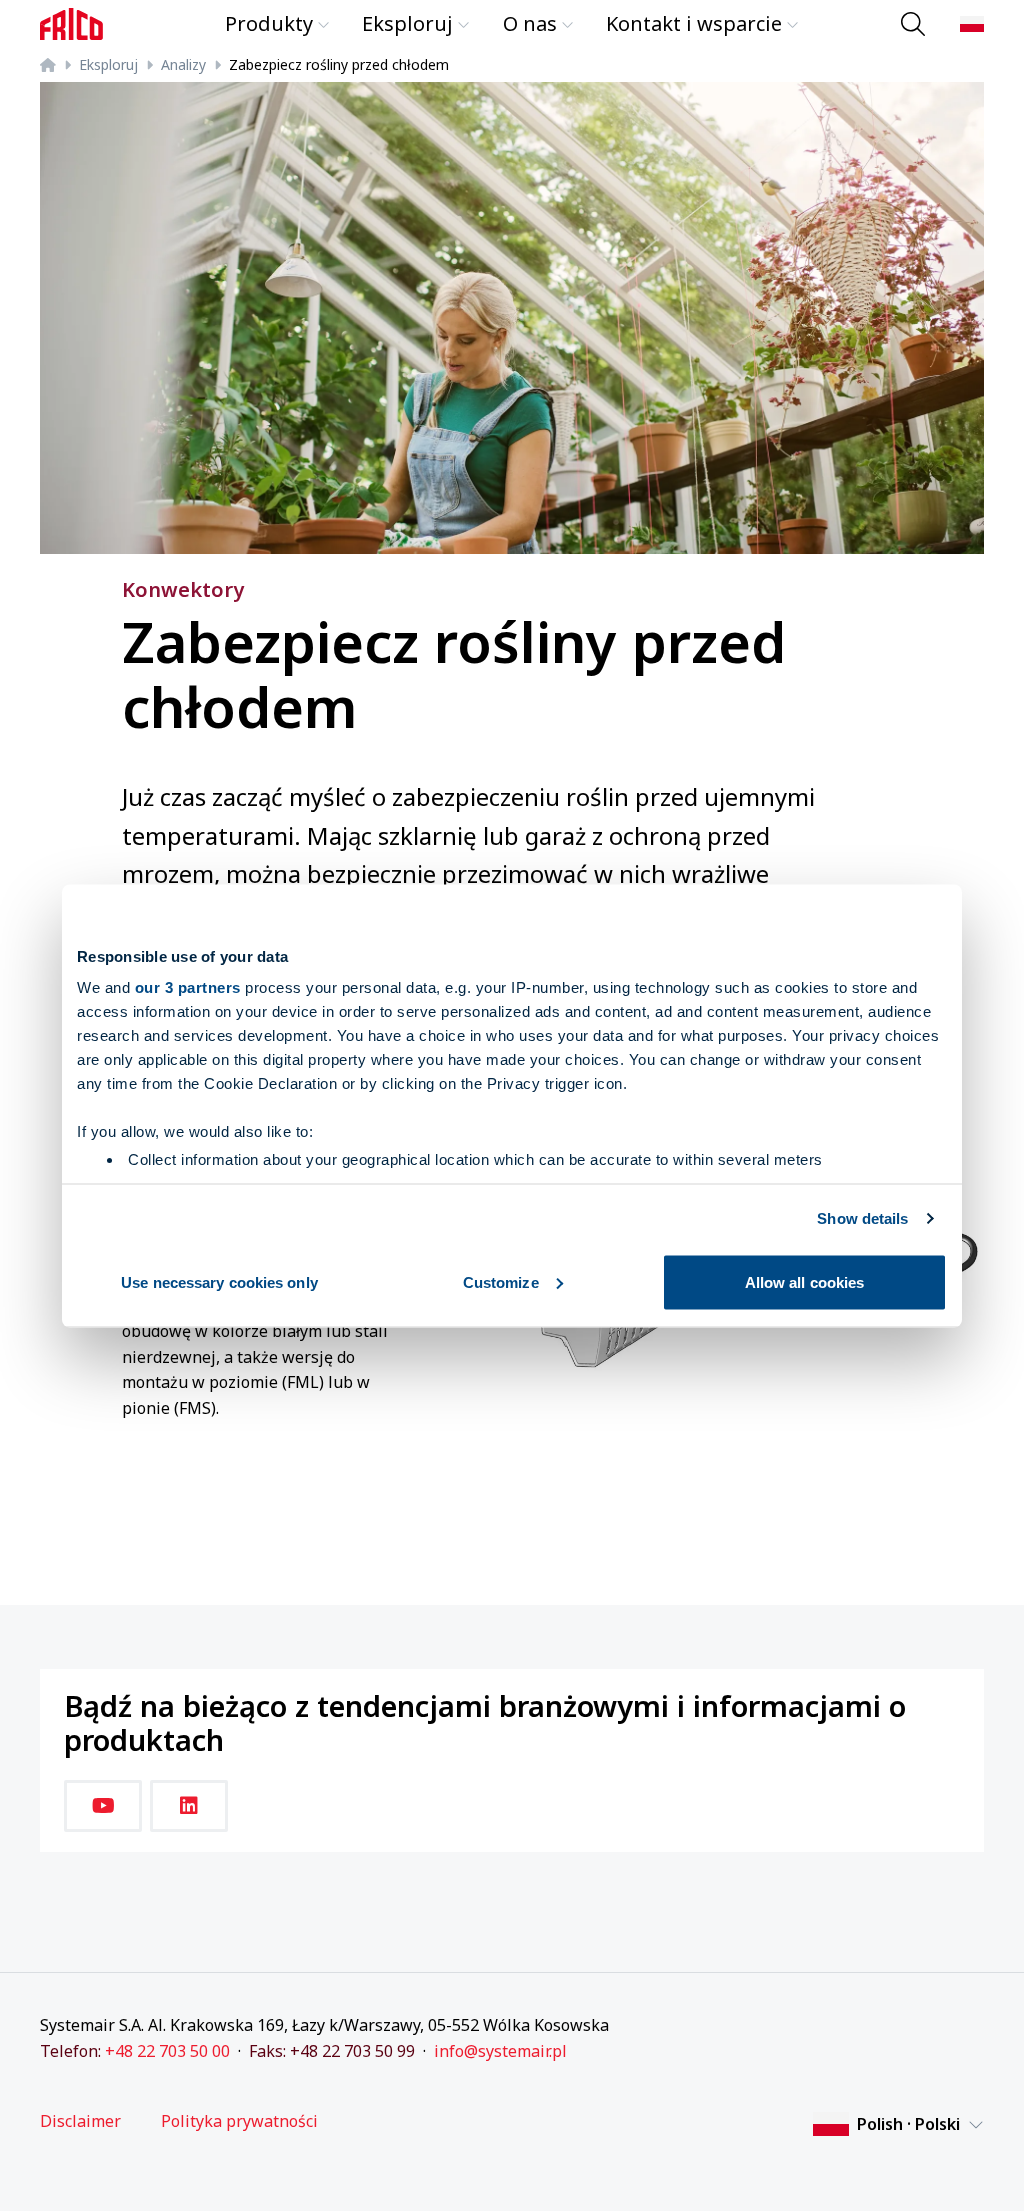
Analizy (183, 64)
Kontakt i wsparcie (694, 23)
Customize (501, 1281)
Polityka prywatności (239, 2121)
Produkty (269, 23)
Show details (862, 1218)
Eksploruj (407, 23)
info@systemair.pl (500, 2051)
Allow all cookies (805, 1281)
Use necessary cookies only (219, 1281)
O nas (530, 23)
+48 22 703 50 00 (167, 2051)
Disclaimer (80, 2121)
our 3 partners (188, 987)
